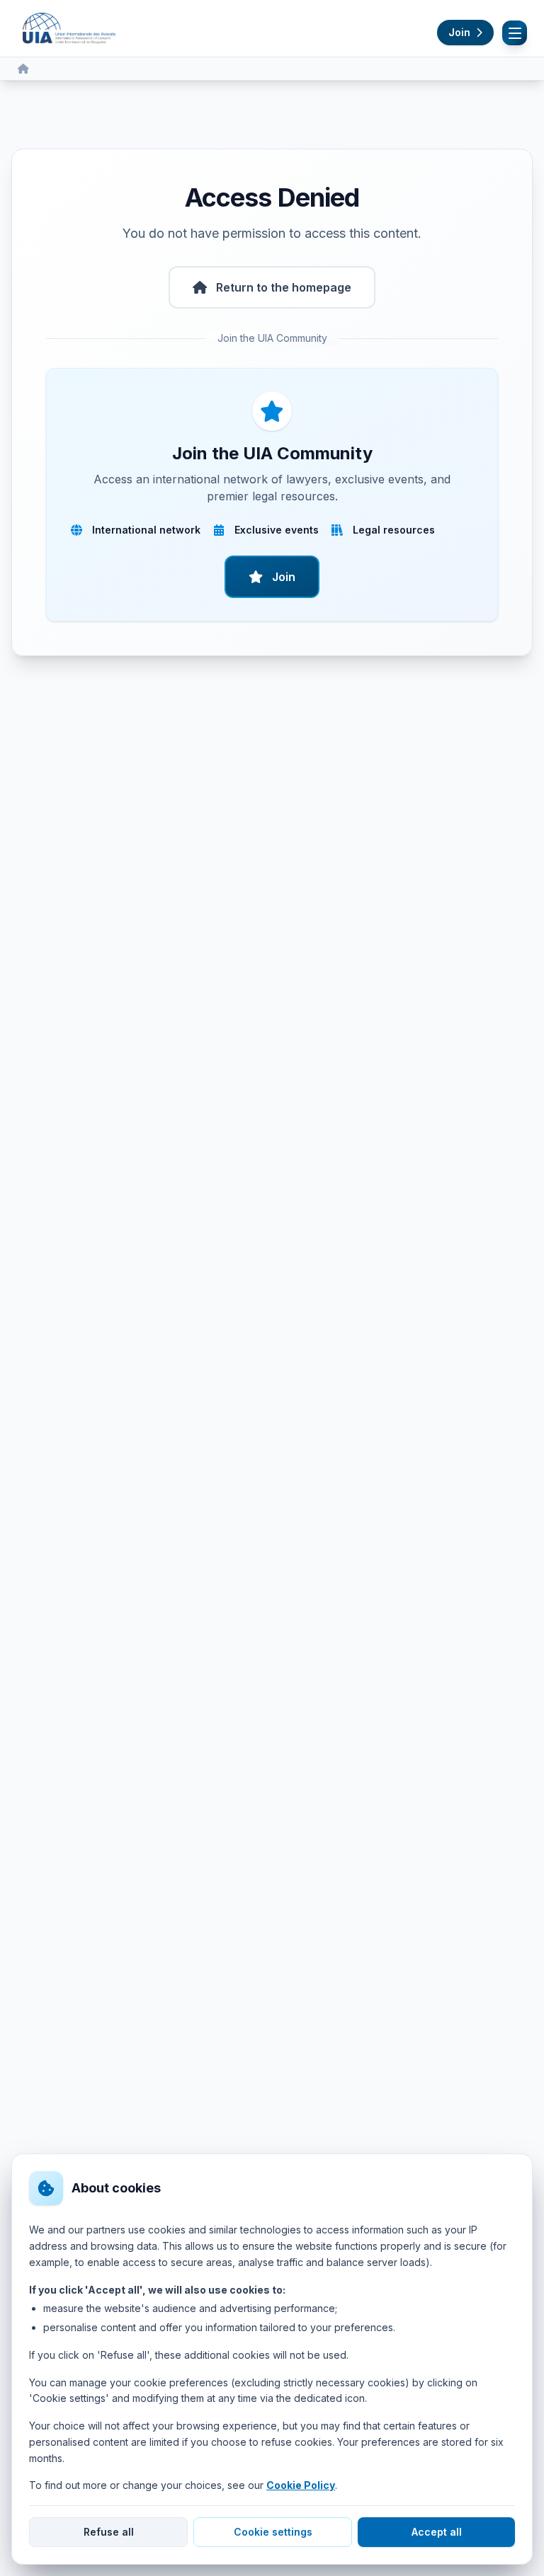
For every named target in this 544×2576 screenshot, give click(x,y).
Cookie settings (273, 2532)
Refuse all (109, 2532)
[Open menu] (515, 33)
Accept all (437, 2532)
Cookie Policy (301, 2485)
